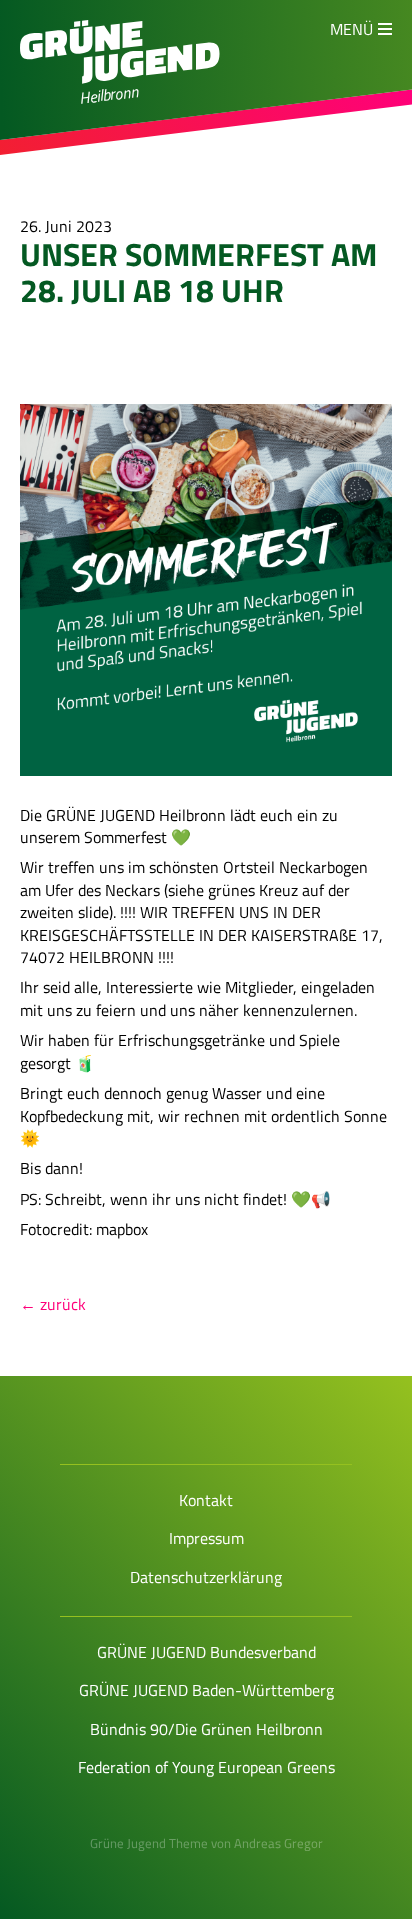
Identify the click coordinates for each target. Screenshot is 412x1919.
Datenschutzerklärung (206, 1577)
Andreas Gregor (278, 1843)
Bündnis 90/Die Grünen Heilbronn (206, 1729)
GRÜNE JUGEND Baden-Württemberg (206, 1690)
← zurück (53, 1304)
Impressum (206, 1538)
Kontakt (206, 1500)
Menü (351, 29)
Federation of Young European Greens (206, 1767)
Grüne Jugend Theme (149, 1843)
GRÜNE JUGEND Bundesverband (206, 1652)
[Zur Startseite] (120, 78)
